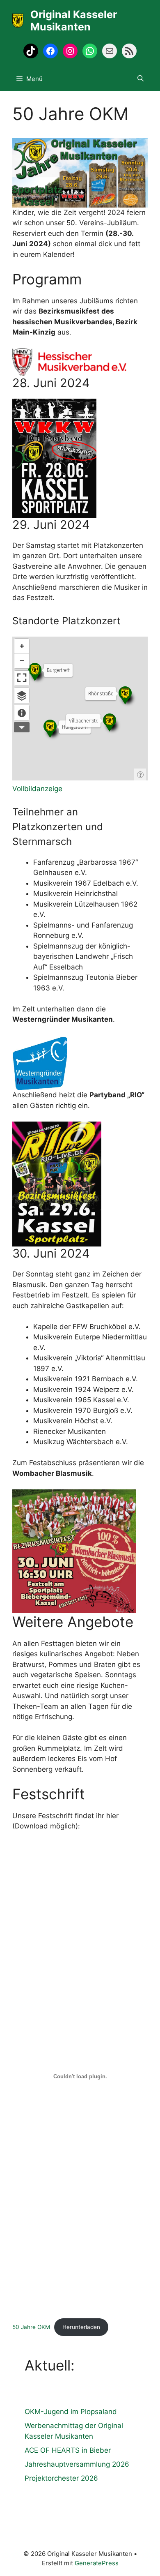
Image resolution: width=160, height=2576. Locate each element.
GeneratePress (97, 2563)
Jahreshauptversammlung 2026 (77, 2464)
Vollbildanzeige (37, 789)
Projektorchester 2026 (61, 2478)
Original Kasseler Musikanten (74, 21)
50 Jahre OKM (31, 2327)
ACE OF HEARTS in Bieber (68, 2450)
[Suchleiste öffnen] (141, 79)
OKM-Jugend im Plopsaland (71, 2412)
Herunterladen (81, 2327)
